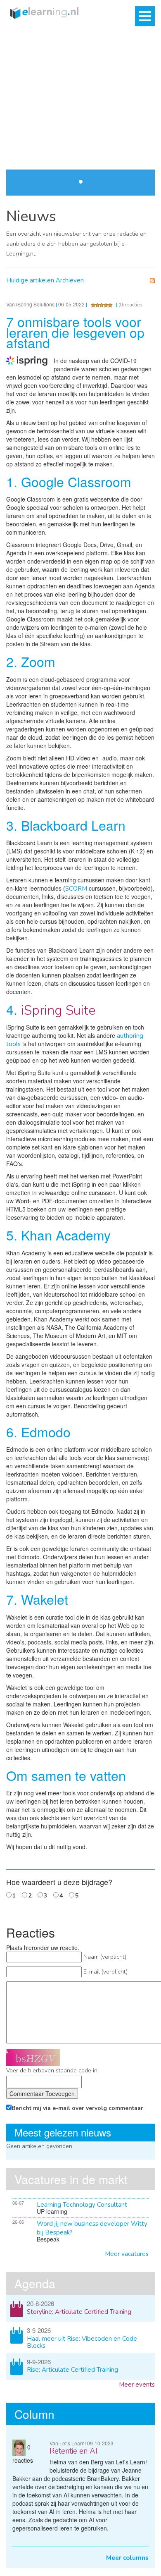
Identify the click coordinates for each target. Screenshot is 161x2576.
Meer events (137, 2385)
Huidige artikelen (30, 280)
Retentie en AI (73, 2451)
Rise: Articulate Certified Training (72, 2370)
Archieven (70, 280)
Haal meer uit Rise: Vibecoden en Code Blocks (82, 2342)
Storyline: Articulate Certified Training (79, 2312)
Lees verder (132, 124)
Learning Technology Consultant (82, 2205)
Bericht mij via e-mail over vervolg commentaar (77, 2108)
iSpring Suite (58, 1010)
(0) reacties (130, 305)
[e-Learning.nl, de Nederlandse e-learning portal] (42, 12)
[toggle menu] (145, 16)
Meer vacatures (127, 2254)
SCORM (76, 889)
